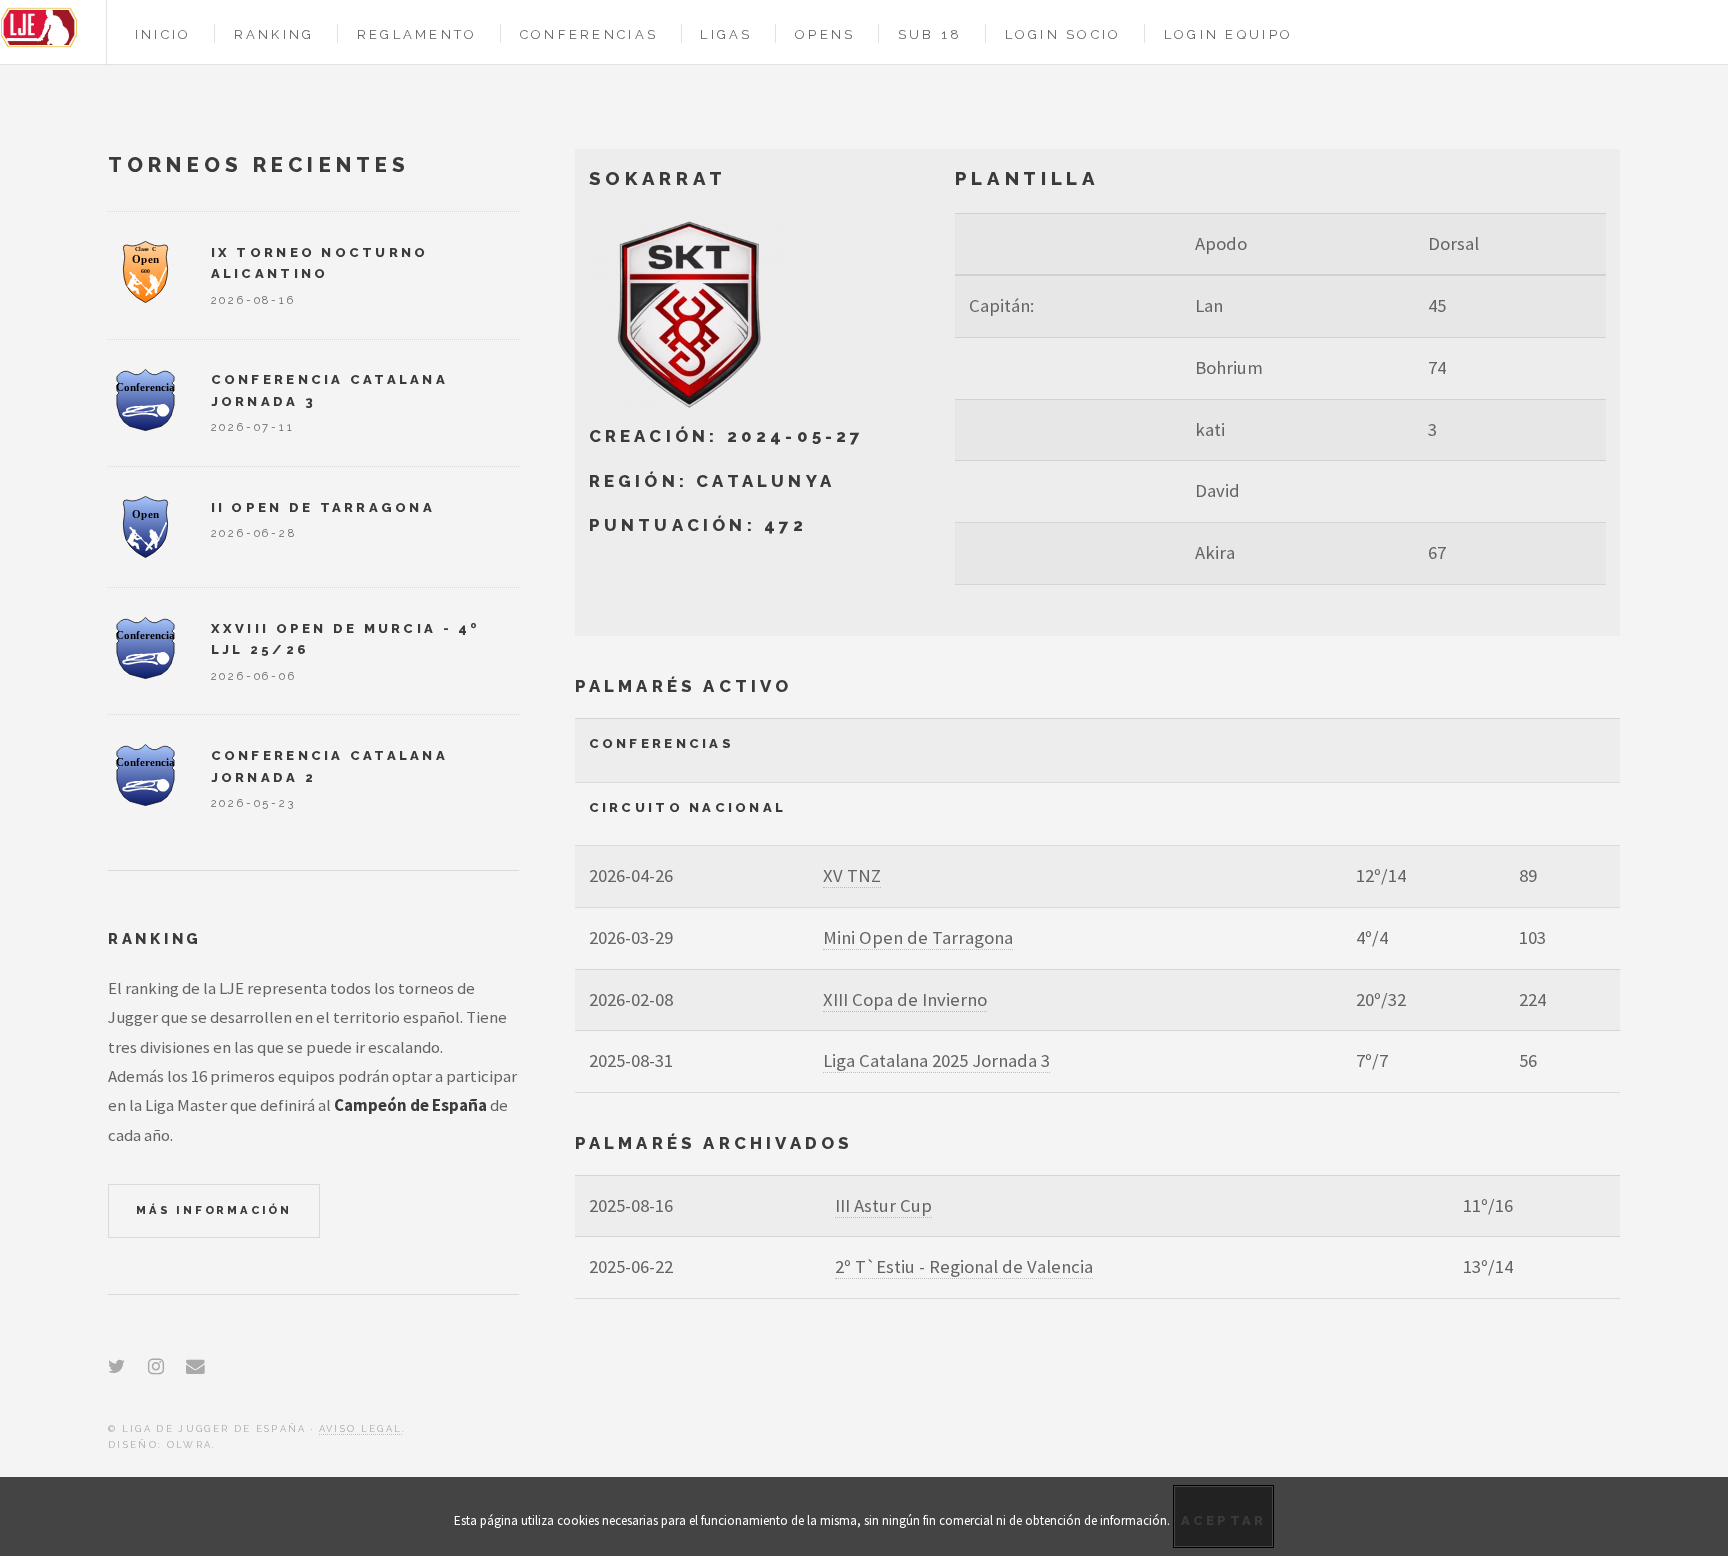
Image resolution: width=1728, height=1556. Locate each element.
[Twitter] (116, 1366)
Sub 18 (930, 34)
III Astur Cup (883, 1205)
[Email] (195, 1366)
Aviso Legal (361, 1428)
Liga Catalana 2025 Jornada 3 (936, 1060)
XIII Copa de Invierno (905, 999)
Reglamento (417, 34)
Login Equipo (1228, 34)
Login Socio (1063, 34)
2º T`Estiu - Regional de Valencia (964, 1266)
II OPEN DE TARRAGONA (323, 507)
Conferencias (589, 34)
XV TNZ (852, 875)
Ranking (274, 34)
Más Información (214, 1210)
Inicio (163, 34)
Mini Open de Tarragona (918, 937)
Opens (825, 34)
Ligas (726, 34)
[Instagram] (156, 1366)
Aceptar (1224, 1520)
